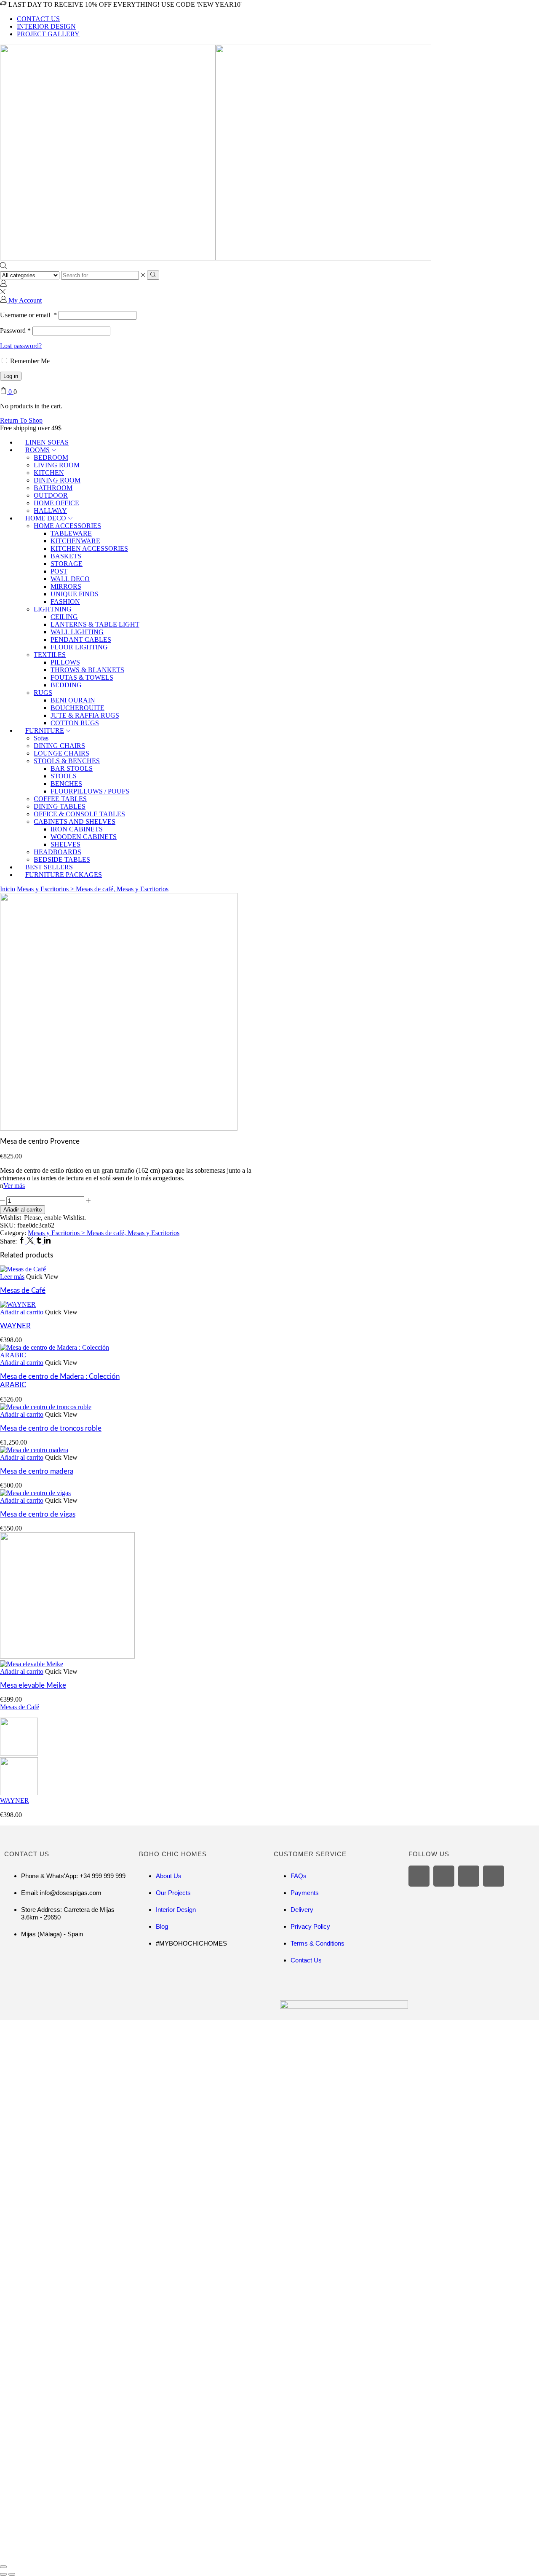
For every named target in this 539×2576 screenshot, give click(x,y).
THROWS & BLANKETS (87, 670)
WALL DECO (70, 579)
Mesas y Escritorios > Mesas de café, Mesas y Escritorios (93, 889)
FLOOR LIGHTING (79, 647)
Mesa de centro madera (37, 1471)
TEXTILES (50, 655)
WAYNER (15, 1326)
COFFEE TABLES (60, 799)
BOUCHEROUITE (77, 708)
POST (59, 571)
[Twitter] (31, 1241)
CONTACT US (38, 19)
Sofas (41, 738)
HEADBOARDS (57, 852)
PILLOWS (65, 662)
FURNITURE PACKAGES (64, 875)
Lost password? (21, 346)
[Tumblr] (40, 1241)
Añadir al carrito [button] (22, 1312)
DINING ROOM (57, 480)
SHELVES (65, 844)
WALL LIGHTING (77, 632)
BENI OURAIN (73, 700)
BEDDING (66, 685)
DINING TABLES (60, 806)
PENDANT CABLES (81, 639)
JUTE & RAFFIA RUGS (85, 715)
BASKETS (66, 556)
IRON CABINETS (77, 829)
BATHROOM (53, 488)
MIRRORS (66, 586)
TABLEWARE (71, 533)
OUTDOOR (51, 495)
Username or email (28, 315)
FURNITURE (45, 730)
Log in (11, 376)
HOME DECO (46, 518)
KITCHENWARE (75, 541)
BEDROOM (51, 457)
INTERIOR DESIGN (46, 26)
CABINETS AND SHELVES (75, 822)
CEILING (64, 617)
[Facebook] (23, 1241)
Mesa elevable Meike (33, 1685)
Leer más (12, 1277)
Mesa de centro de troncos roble (51, 1428)
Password (15, 331)
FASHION (65, 602)
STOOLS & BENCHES (67, 761)
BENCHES (66, 784)
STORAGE (67, 564)
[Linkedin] (47, 1241)
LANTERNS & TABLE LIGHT (95, 624)
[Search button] (153, 275)
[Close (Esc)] (3, 2567)
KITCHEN (49, 473)
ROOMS (37, 450)
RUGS (43, 693)
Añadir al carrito (23, 1210)
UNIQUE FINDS (75, 594)
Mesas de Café (23, 1291)
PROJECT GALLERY (48, 34)
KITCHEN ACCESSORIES (89, 548)
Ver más (14, 1186)
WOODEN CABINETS (84, 837)
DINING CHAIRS (59, 746)
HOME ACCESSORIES (67, 526)
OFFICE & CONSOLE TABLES (79, 814)
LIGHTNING (53, 609)
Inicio (8, 889)
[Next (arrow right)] (12, 2574)
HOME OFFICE (56, 503)
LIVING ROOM (57, 465)
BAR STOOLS (72, 768)
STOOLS (64, 776)
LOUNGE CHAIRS (61, 753)
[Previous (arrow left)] (3, 2574)
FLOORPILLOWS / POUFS (90, 791)
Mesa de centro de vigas (38, 1514)
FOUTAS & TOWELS (82, 677)
